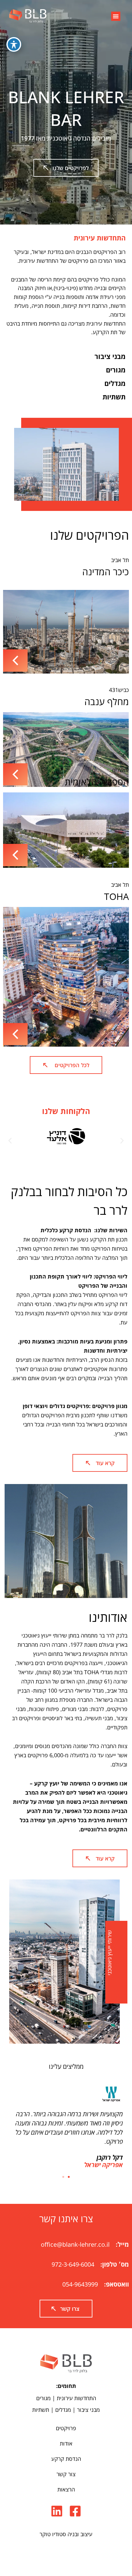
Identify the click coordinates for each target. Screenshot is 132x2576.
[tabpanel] (66, 297)
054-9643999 (80, 2284)
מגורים (43, 2398)
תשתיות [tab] (114, 397)
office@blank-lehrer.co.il (75, 2244)
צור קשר (66, 2474)
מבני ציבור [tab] (110, 356)
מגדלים (63, 2410)
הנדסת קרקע (66, 2459)
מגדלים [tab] (115, 383)
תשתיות (41, 2410)
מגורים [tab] (116, 370)
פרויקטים (66, 2428)
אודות (66, 2443)
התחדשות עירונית (76, 2398)
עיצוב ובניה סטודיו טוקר (66, 2534)
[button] (116, 16)
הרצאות (66, 2489)
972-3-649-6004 (73, 2264)
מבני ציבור (88, 2410)
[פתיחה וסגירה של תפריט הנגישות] (14, 44)
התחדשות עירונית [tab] (100, 238)
